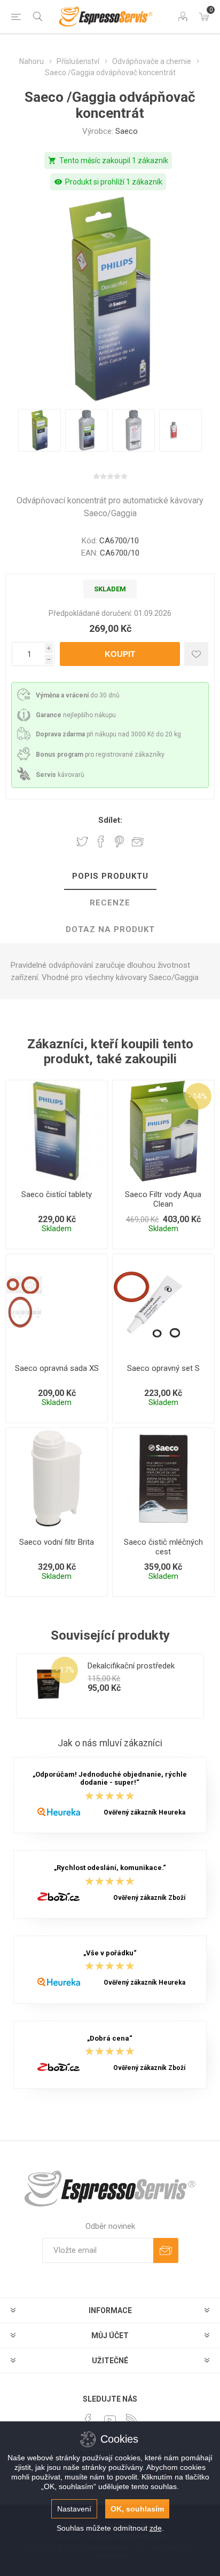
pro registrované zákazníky (100, 755)
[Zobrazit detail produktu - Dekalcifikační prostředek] (49, 1686)
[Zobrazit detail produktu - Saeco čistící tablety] (57, 1131)
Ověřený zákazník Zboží (149, 1898)
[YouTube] (110, 2420)
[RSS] (132, 2420)
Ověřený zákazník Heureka (144, 1812)
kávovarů (60, 775)
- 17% (65, 1670)
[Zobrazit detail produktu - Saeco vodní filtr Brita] (57, 1479)
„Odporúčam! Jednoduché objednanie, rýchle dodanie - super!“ (110, 1778)
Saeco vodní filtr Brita (57, 1542)
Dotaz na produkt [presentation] (110, 929)
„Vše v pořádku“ (110, 1953)
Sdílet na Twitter (82, 841)
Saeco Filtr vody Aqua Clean (163, 1199)
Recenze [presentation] (110, 903)
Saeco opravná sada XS (57, 1368)
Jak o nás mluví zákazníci (110, 1743)
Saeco (127, 131)
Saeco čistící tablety (57, 1194)
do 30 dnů (78, 695)
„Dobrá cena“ (110, 2038)
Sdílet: (110, 820)
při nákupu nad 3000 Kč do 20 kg (108, 734)
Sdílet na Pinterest (119, 841)
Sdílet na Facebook (101, 841)
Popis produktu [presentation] (110, 876)
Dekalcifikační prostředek (131, 1666)
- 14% (198, 1096)
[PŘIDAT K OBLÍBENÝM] (196, 654)
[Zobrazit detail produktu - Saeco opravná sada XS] (57, 1305)
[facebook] (88, 2420)
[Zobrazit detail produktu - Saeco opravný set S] (163, 1305)
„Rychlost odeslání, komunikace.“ (110, 1868)
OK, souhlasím (137, 2509)
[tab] (110, 877)
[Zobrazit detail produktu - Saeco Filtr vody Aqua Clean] (163, 1131)
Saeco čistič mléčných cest (163, 1547)
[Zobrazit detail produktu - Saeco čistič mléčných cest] (163, 1479)
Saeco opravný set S (163, 1368)
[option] (40, 430)
